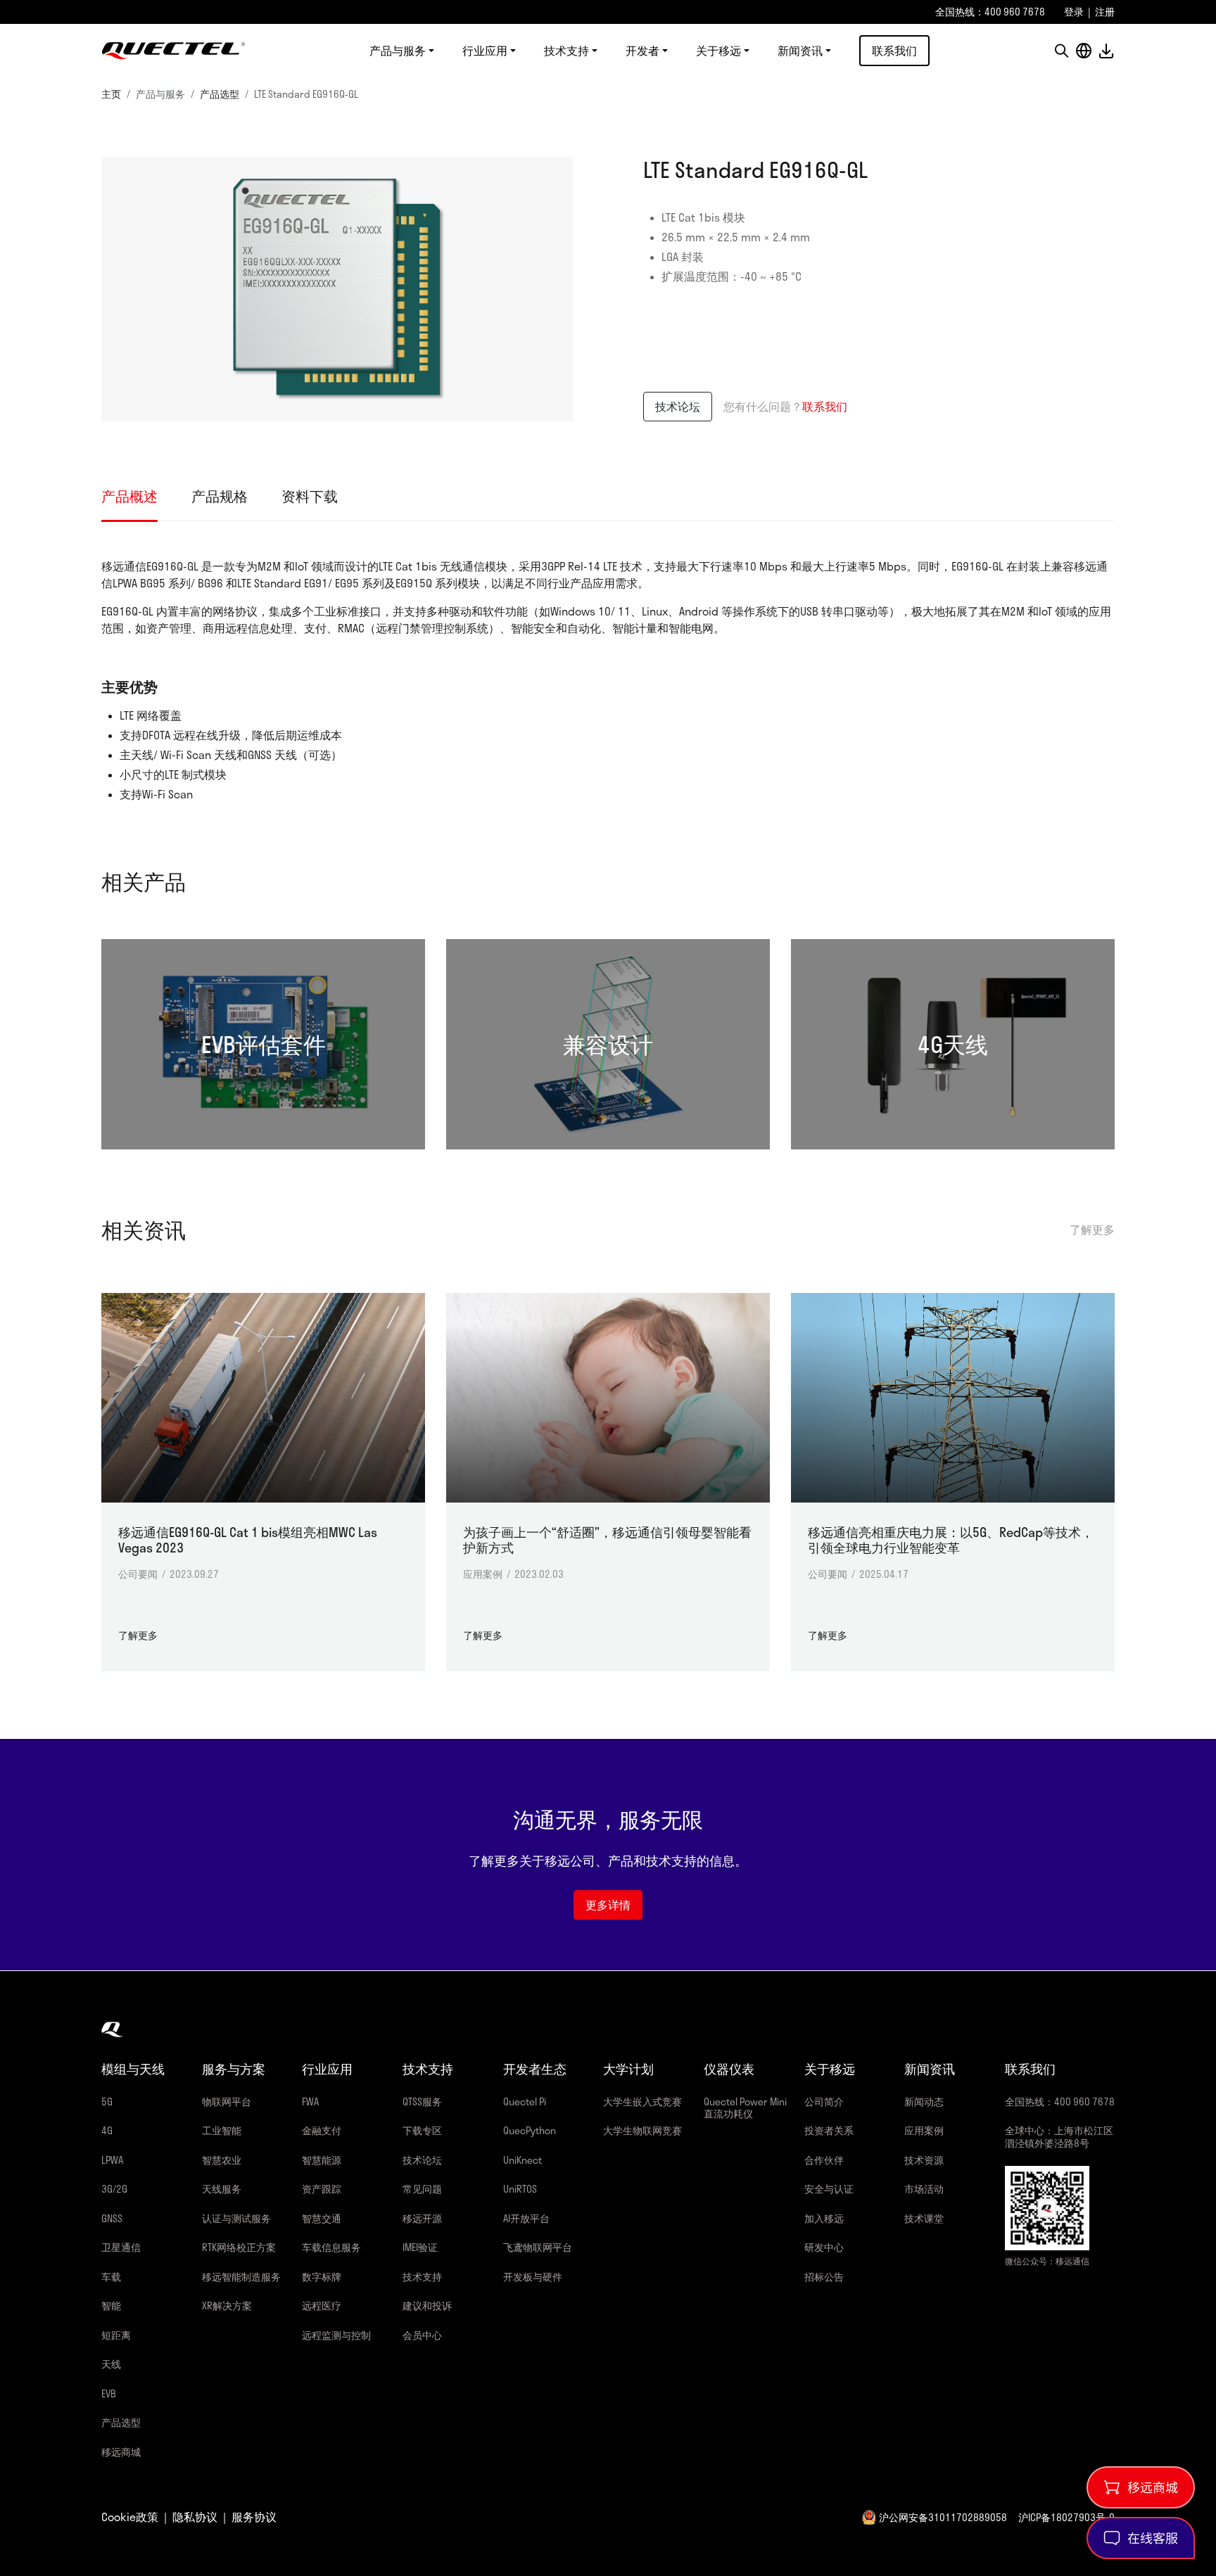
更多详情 (608, 1905)
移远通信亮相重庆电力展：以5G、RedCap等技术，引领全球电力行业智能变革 (951, 1540)
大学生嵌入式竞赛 (642, 2102)
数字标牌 (322, 2277)
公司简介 (824, 2102)
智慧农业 (222, 2160)
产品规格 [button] (220, 496)
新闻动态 (924, 2102)
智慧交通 (322, 2218)
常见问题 (422, 2189)
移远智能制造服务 (241, 2277)
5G (107, 2102)
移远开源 (422, 2218)
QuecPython (530, 2130)
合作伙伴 (824, 2160)
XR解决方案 (227, 2306)
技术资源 (924, 2160)
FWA (310, 2102)
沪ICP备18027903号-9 (1066, 2517)
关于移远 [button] (718, 51)
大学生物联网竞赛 (642, 2130)
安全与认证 (829, 2189)
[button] (1061, 51)
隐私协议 (195, 2517)
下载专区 (422, 2130)
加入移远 (824, 2218)
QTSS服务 (422, 2102)
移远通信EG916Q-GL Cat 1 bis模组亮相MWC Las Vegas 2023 (248, 1540)
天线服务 (222, 2189)
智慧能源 (322, 2160)
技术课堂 (924, 2218)
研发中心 (824, 2247)
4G (107, 2130)
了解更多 (1092, 1230)
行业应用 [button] (485, 51)
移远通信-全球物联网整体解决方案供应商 (173, 51)
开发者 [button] (642, 51)
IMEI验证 (420, 2247)
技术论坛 (678, 406)
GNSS (112, 2218)
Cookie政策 (130, 2517)
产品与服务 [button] (398, 51)
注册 (1105, 12)
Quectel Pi (525, 2102)
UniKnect (522, 2160)
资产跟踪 (322, 2189)
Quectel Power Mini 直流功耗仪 (745, 2108)
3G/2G (114, 2189)
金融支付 (322, 2130)
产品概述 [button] (129, 496)
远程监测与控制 (336, 2335)
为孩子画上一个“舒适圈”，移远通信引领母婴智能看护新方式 (607, 1540)
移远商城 (121, 2452)
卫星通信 (121, 2247)
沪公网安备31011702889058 (943, 2517)
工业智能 (222, 2130)
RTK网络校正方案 (239, 2247)
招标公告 (824, 2277)
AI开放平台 (526, 2218)
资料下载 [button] (310, 496)
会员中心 (422, 2335)
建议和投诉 (427, 2306)
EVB (109, 2393)
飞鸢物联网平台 (538, 2247)
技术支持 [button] (566, 51)
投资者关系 (829, 2130)
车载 (111, 2277)
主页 (111, 94)
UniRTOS (520, 2189)
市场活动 (924, 2189)
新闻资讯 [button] (800, 51)
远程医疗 (322, 2306)
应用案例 (924, 2130)
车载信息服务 (331, 2247)
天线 (111, 2364)
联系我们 (894, 50)
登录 (1074, 12)
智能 (111, 2306)
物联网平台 (227, 2102)
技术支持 (422, 2277)
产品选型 (220, 94)
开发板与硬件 (533, 2277)
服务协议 (254, 2517)
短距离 (116, 2335)
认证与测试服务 (236, 2218)
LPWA (112, 2160)
